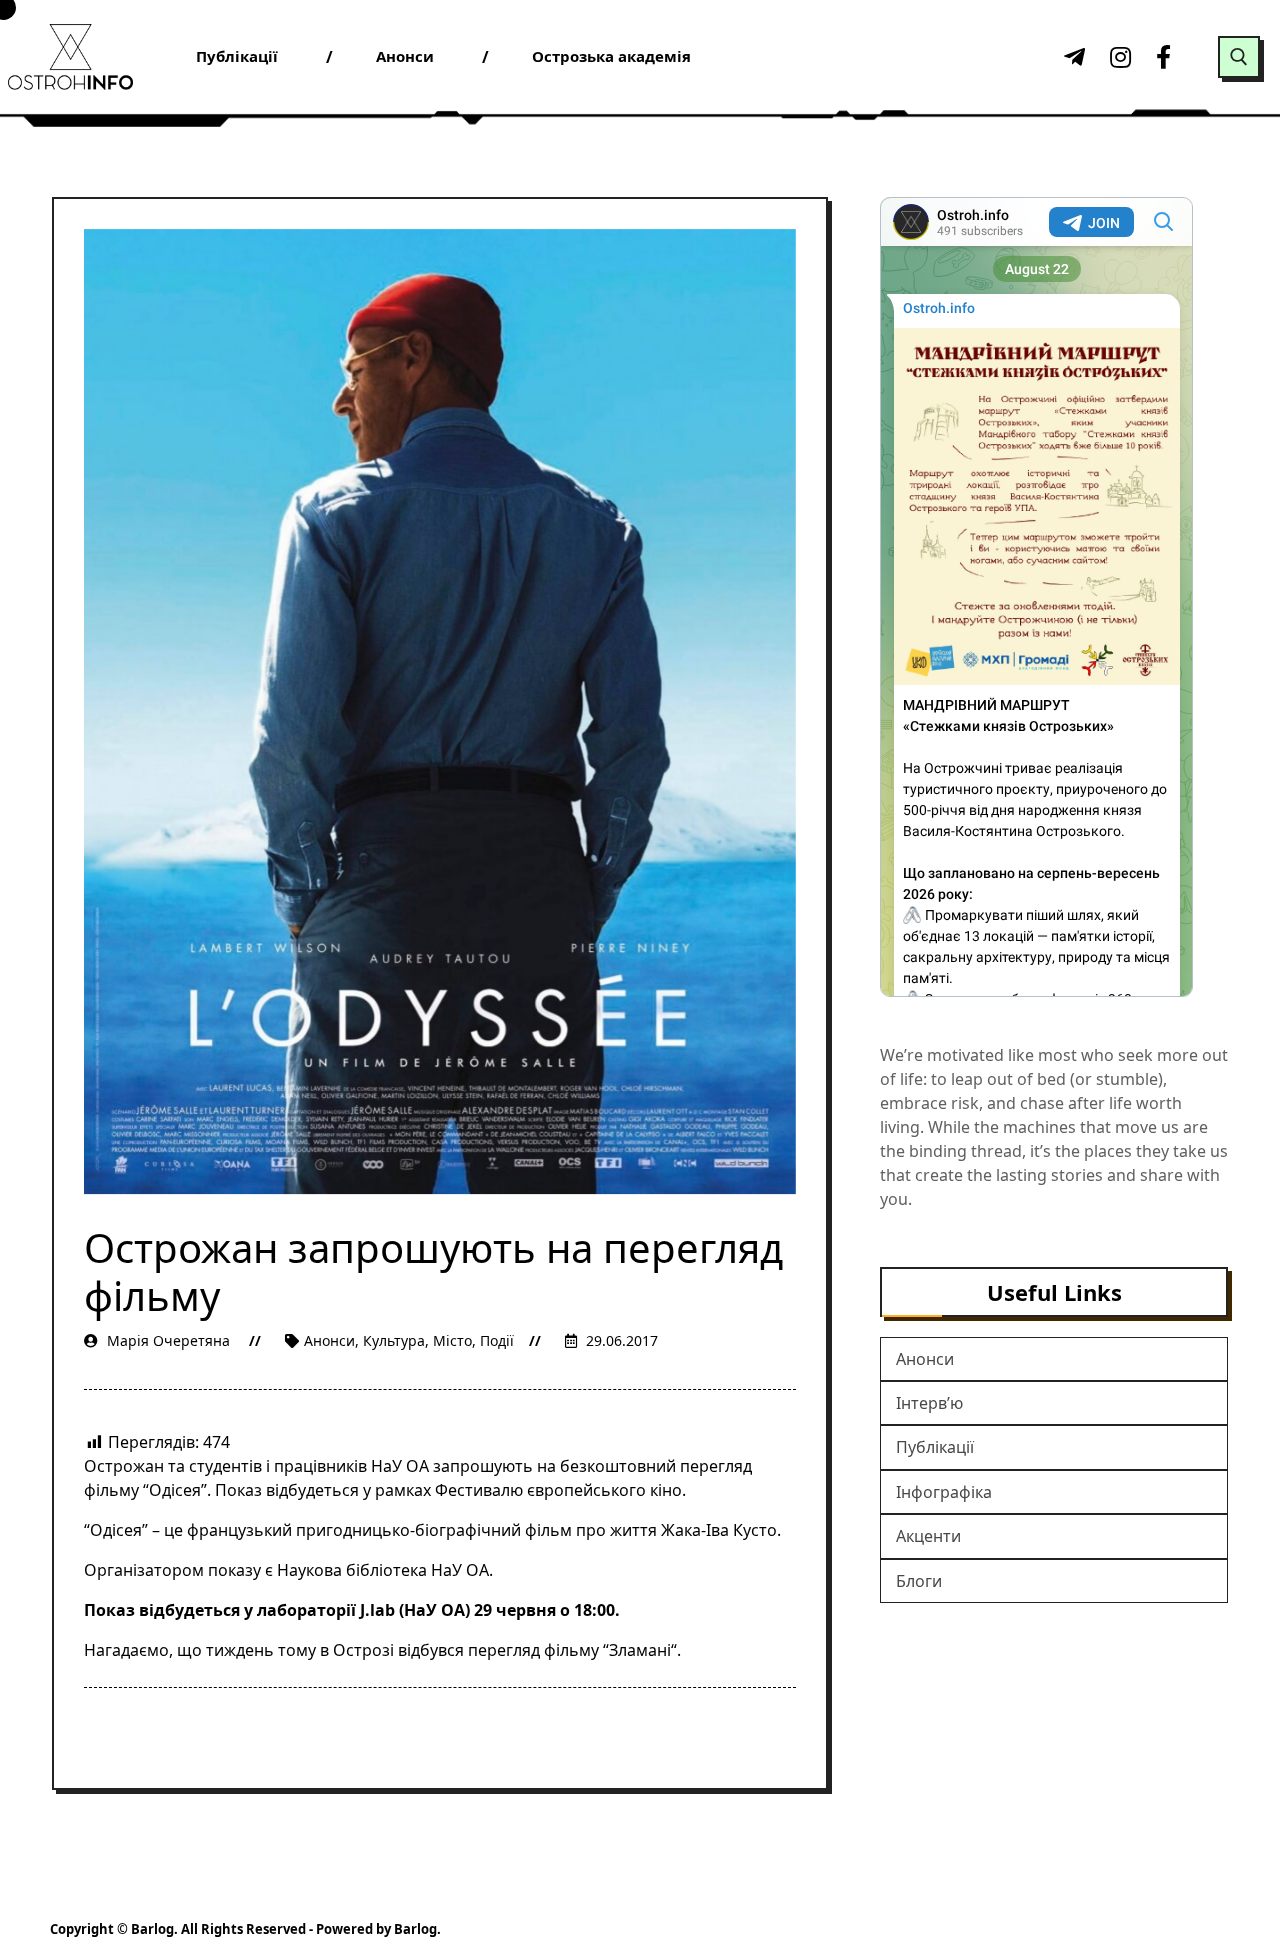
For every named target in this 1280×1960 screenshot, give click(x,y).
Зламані (640, 1650)
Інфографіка (944, 1492)
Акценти (928, 1536)
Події (497, 1340)
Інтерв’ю (929, 1403)
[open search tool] (1239, 57)
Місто (452, 1340)
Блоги (919, 1581)
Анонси (329, 1340)
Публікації (935, 1447)
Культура (394, 1340)
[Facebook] (1164, 57)
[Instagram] (1118, 57)
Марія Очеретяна (168, 1340)
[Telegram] (1072, 57)
